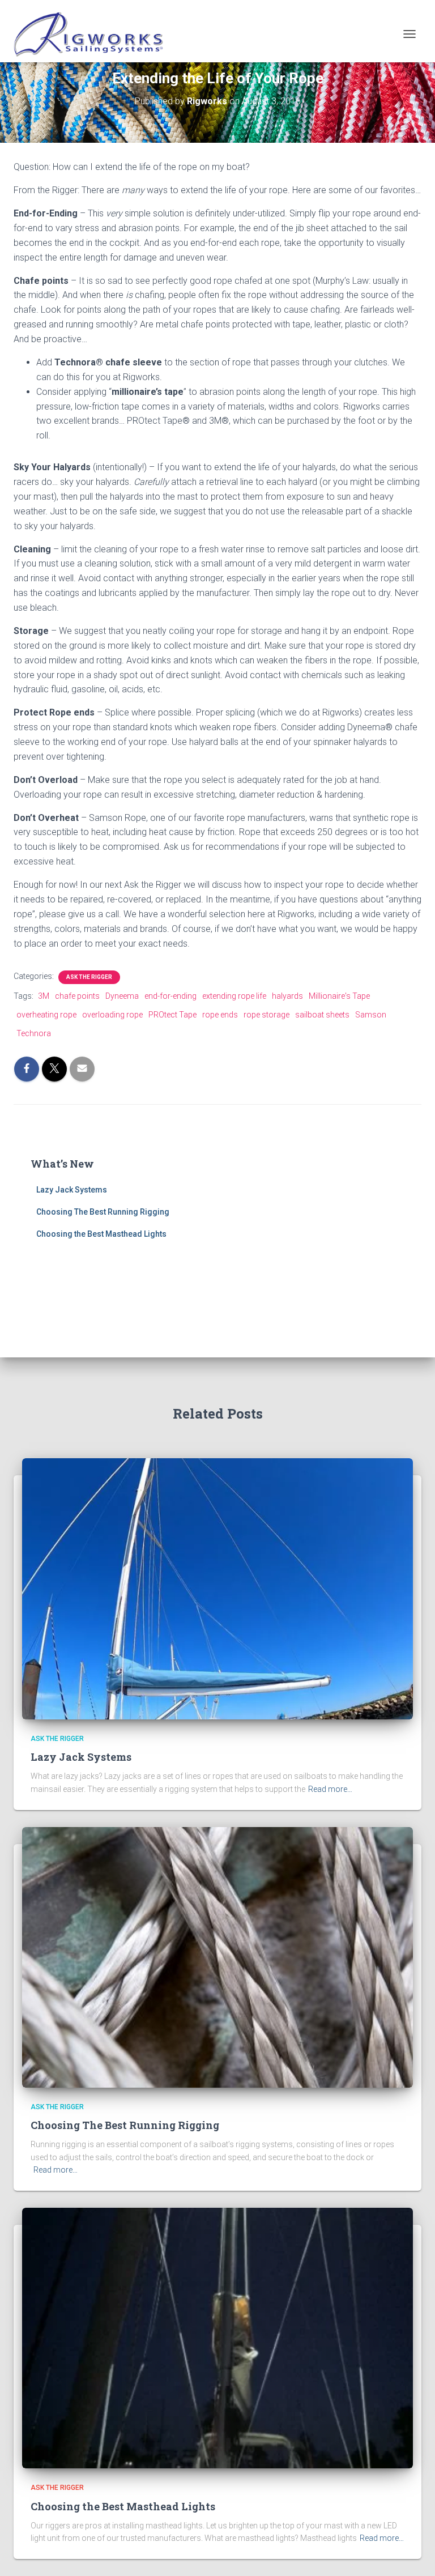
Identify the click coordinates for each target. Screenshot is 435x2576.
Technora (34, 1033)
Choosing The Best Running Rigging (103, 1212)
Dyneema (122, 996)
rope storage (266, 1015)
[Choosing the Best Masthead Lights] (217, 2337)
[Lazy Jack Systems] (217, 1588)
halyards (287, 996)
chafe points (77, 996)
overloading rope (112, 1015)
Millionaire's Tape (339, 996)
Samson (371, 1015)
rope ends (220, 1015)
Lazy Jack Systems (72, 1190)
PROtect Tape (172, 1015)
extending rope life (234, 996)
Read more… (330, 1789)
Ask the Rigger (89, 977)
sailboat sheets (322, 1015)
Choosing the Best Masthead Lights (101, 1234)
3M (44, 996)
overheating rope (46, 1015)
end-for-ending (170, 996)
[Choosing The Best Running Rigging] (217, 1956)
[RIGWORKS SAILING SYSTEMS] (93, 34)
